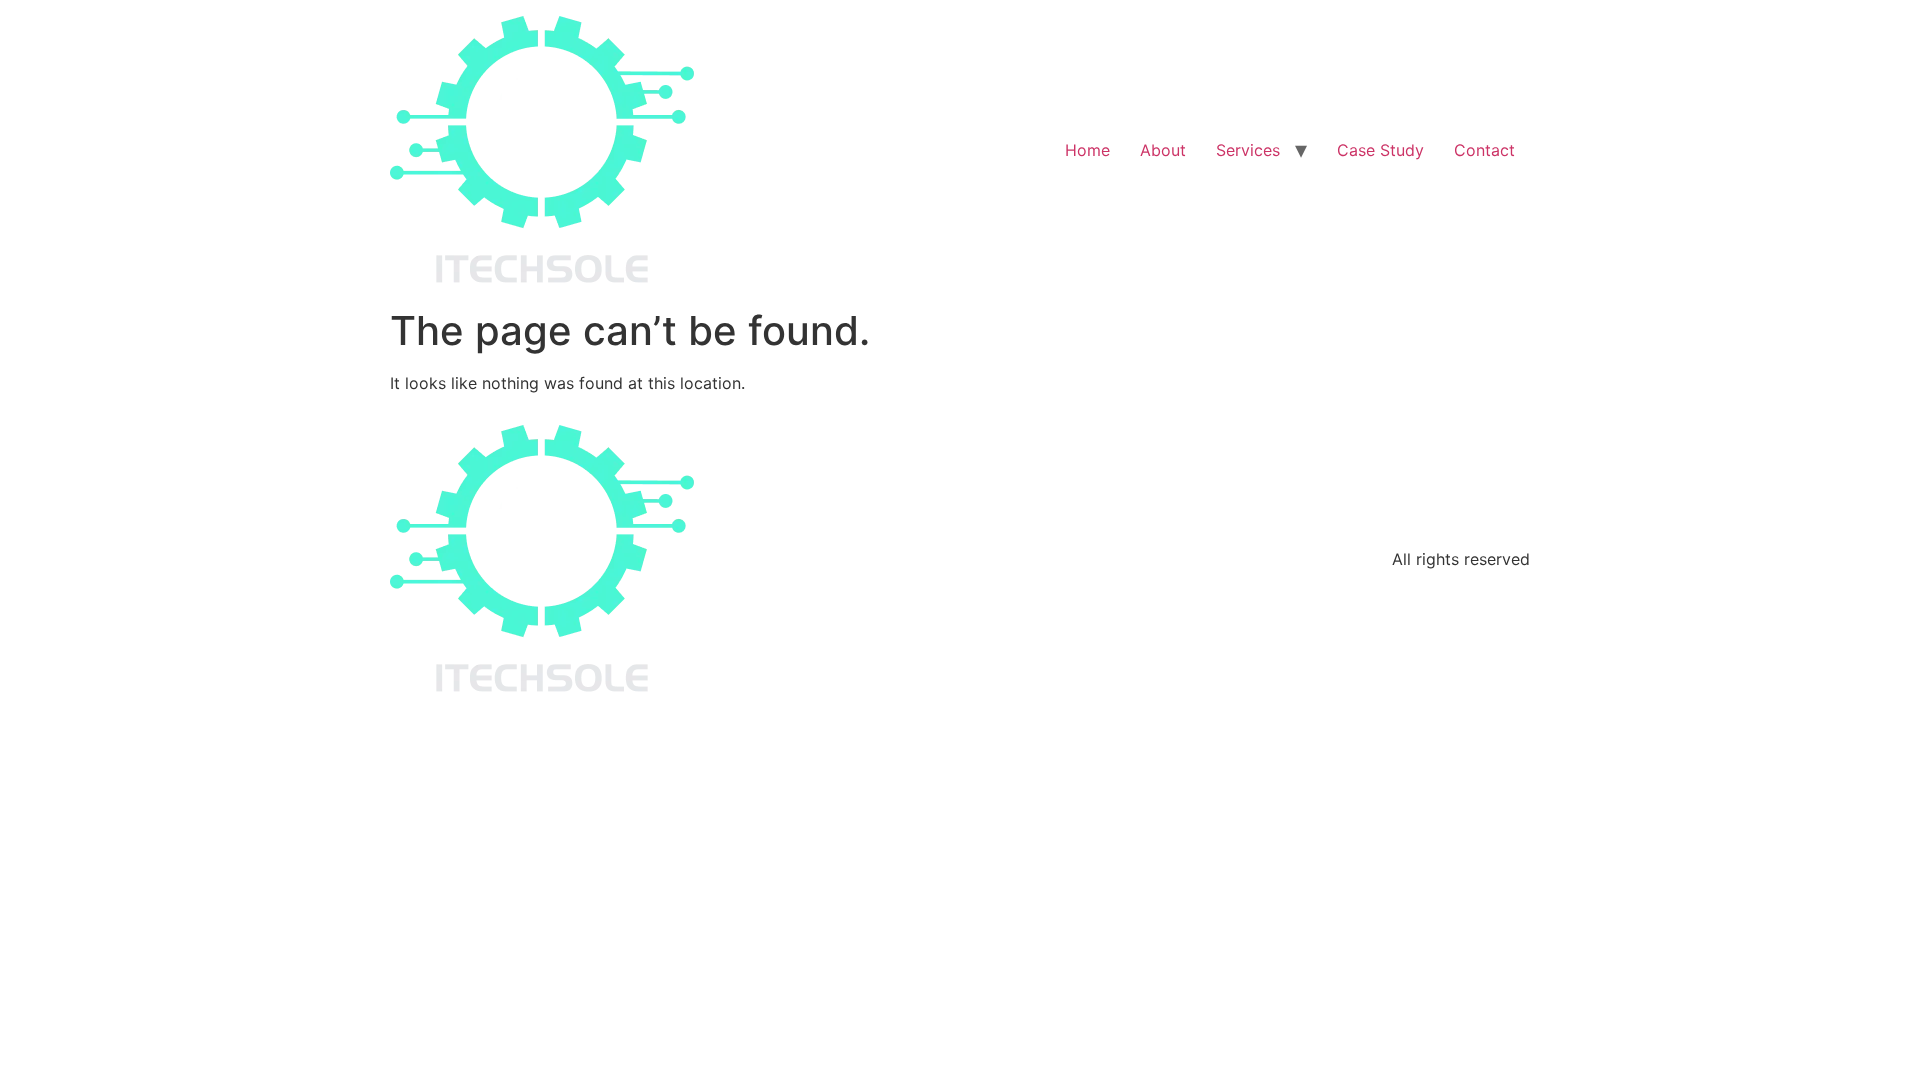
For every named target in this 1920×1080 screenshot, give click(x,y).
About (1163, 150)
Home (1087, 150)
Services (1248, 150)
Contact (1484, 150)
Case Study (1380, 150)
